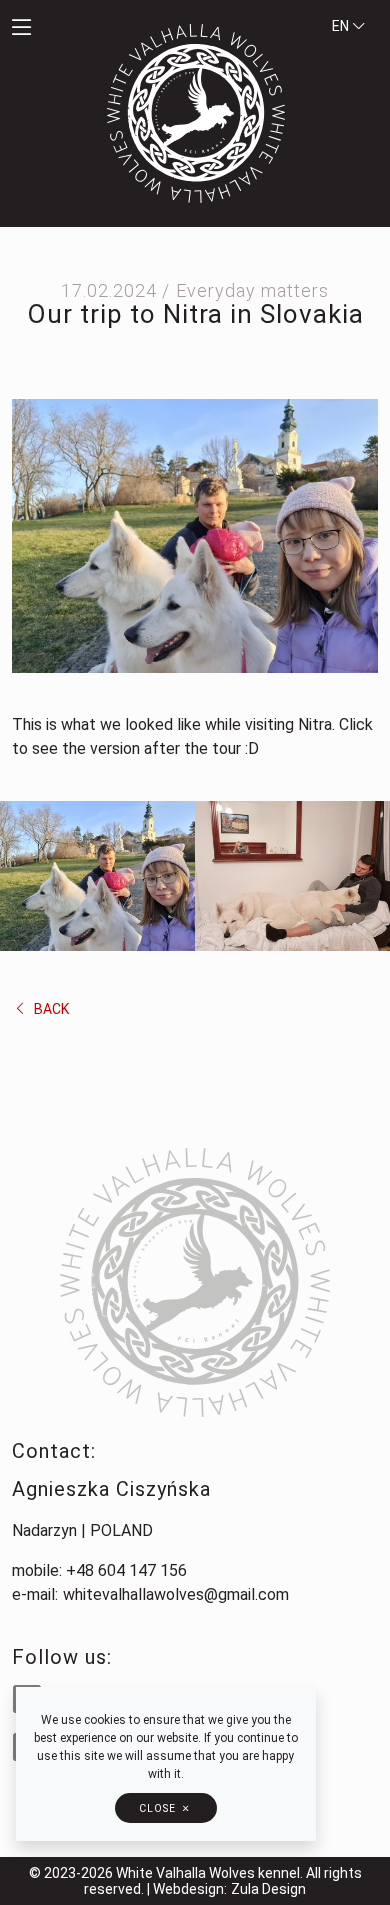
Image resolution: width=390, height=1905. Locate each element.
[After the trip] (292, 876)
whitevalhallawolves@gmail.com (176, 1594)
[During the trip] (97, 876)
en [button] (342, 26)
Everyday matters (252, 290)
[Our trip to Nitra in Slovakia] (195, 534)
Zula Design (268, 1889)
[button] (49, 29)
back (50, 1009)
